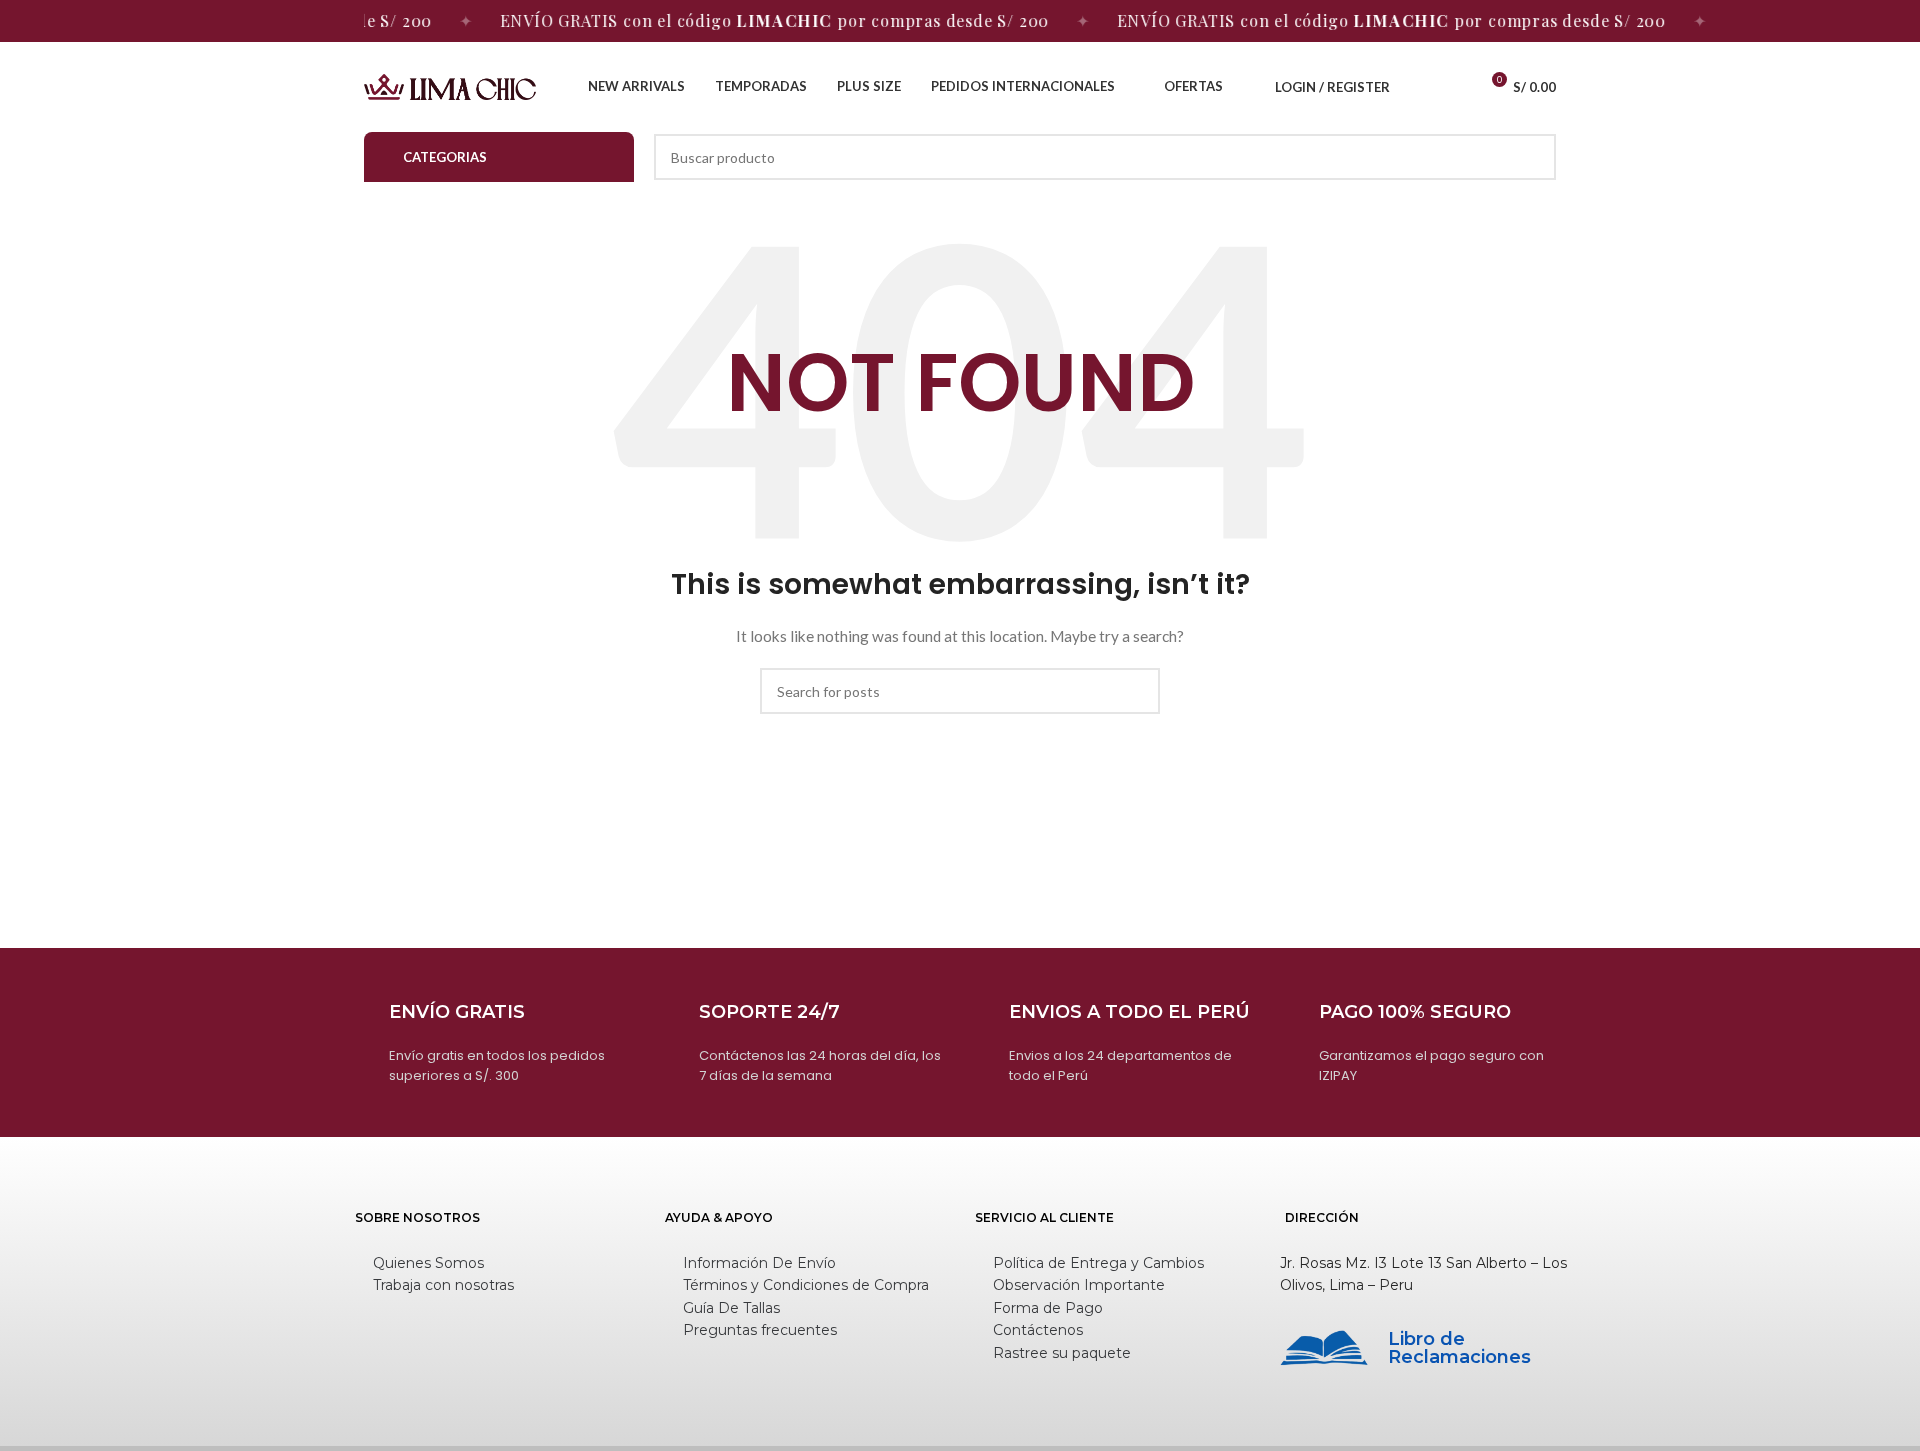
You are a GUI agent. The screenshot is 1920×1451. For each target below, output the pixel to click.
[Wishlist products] (1454, 87)
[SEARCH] (1533, 157)
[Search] (1418, 87)
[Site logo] (450, 85)
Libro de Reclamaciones (1459, 1348)
